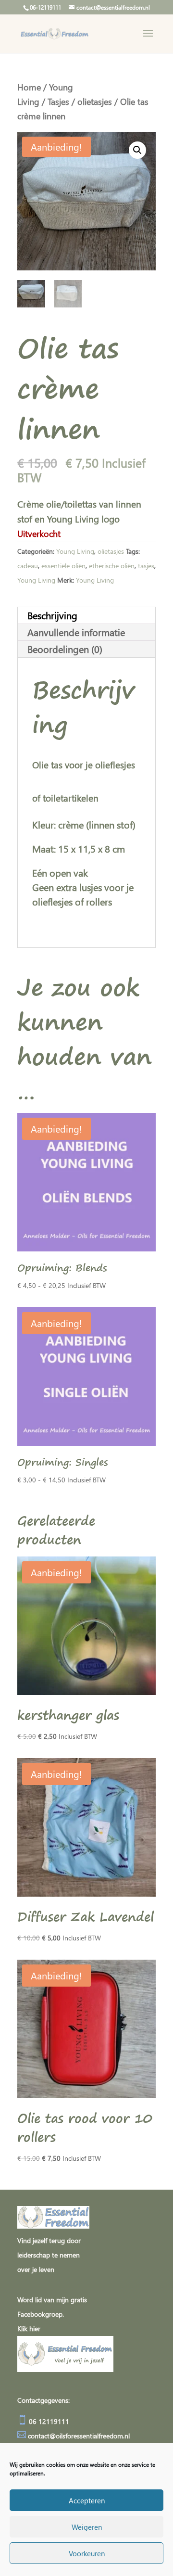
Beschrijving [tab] (52, 615)
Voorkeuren (87, 2553)
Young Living (75, 551)
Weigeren (87, 2527)
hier (35, 2328)
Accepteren (87, 2500)
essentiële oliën (63, 566)
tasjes (146, 566)
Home (29, 87)
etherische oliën (112, 566)
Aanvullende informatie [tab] (76, 632)
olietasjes (95, 101)
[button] (137, 150)
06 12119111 (48, 2421)
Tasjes (58, 101)
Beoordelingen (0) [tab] (65, 649)
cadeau (28, 566)
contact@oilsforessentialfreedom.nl (79, 2436)
